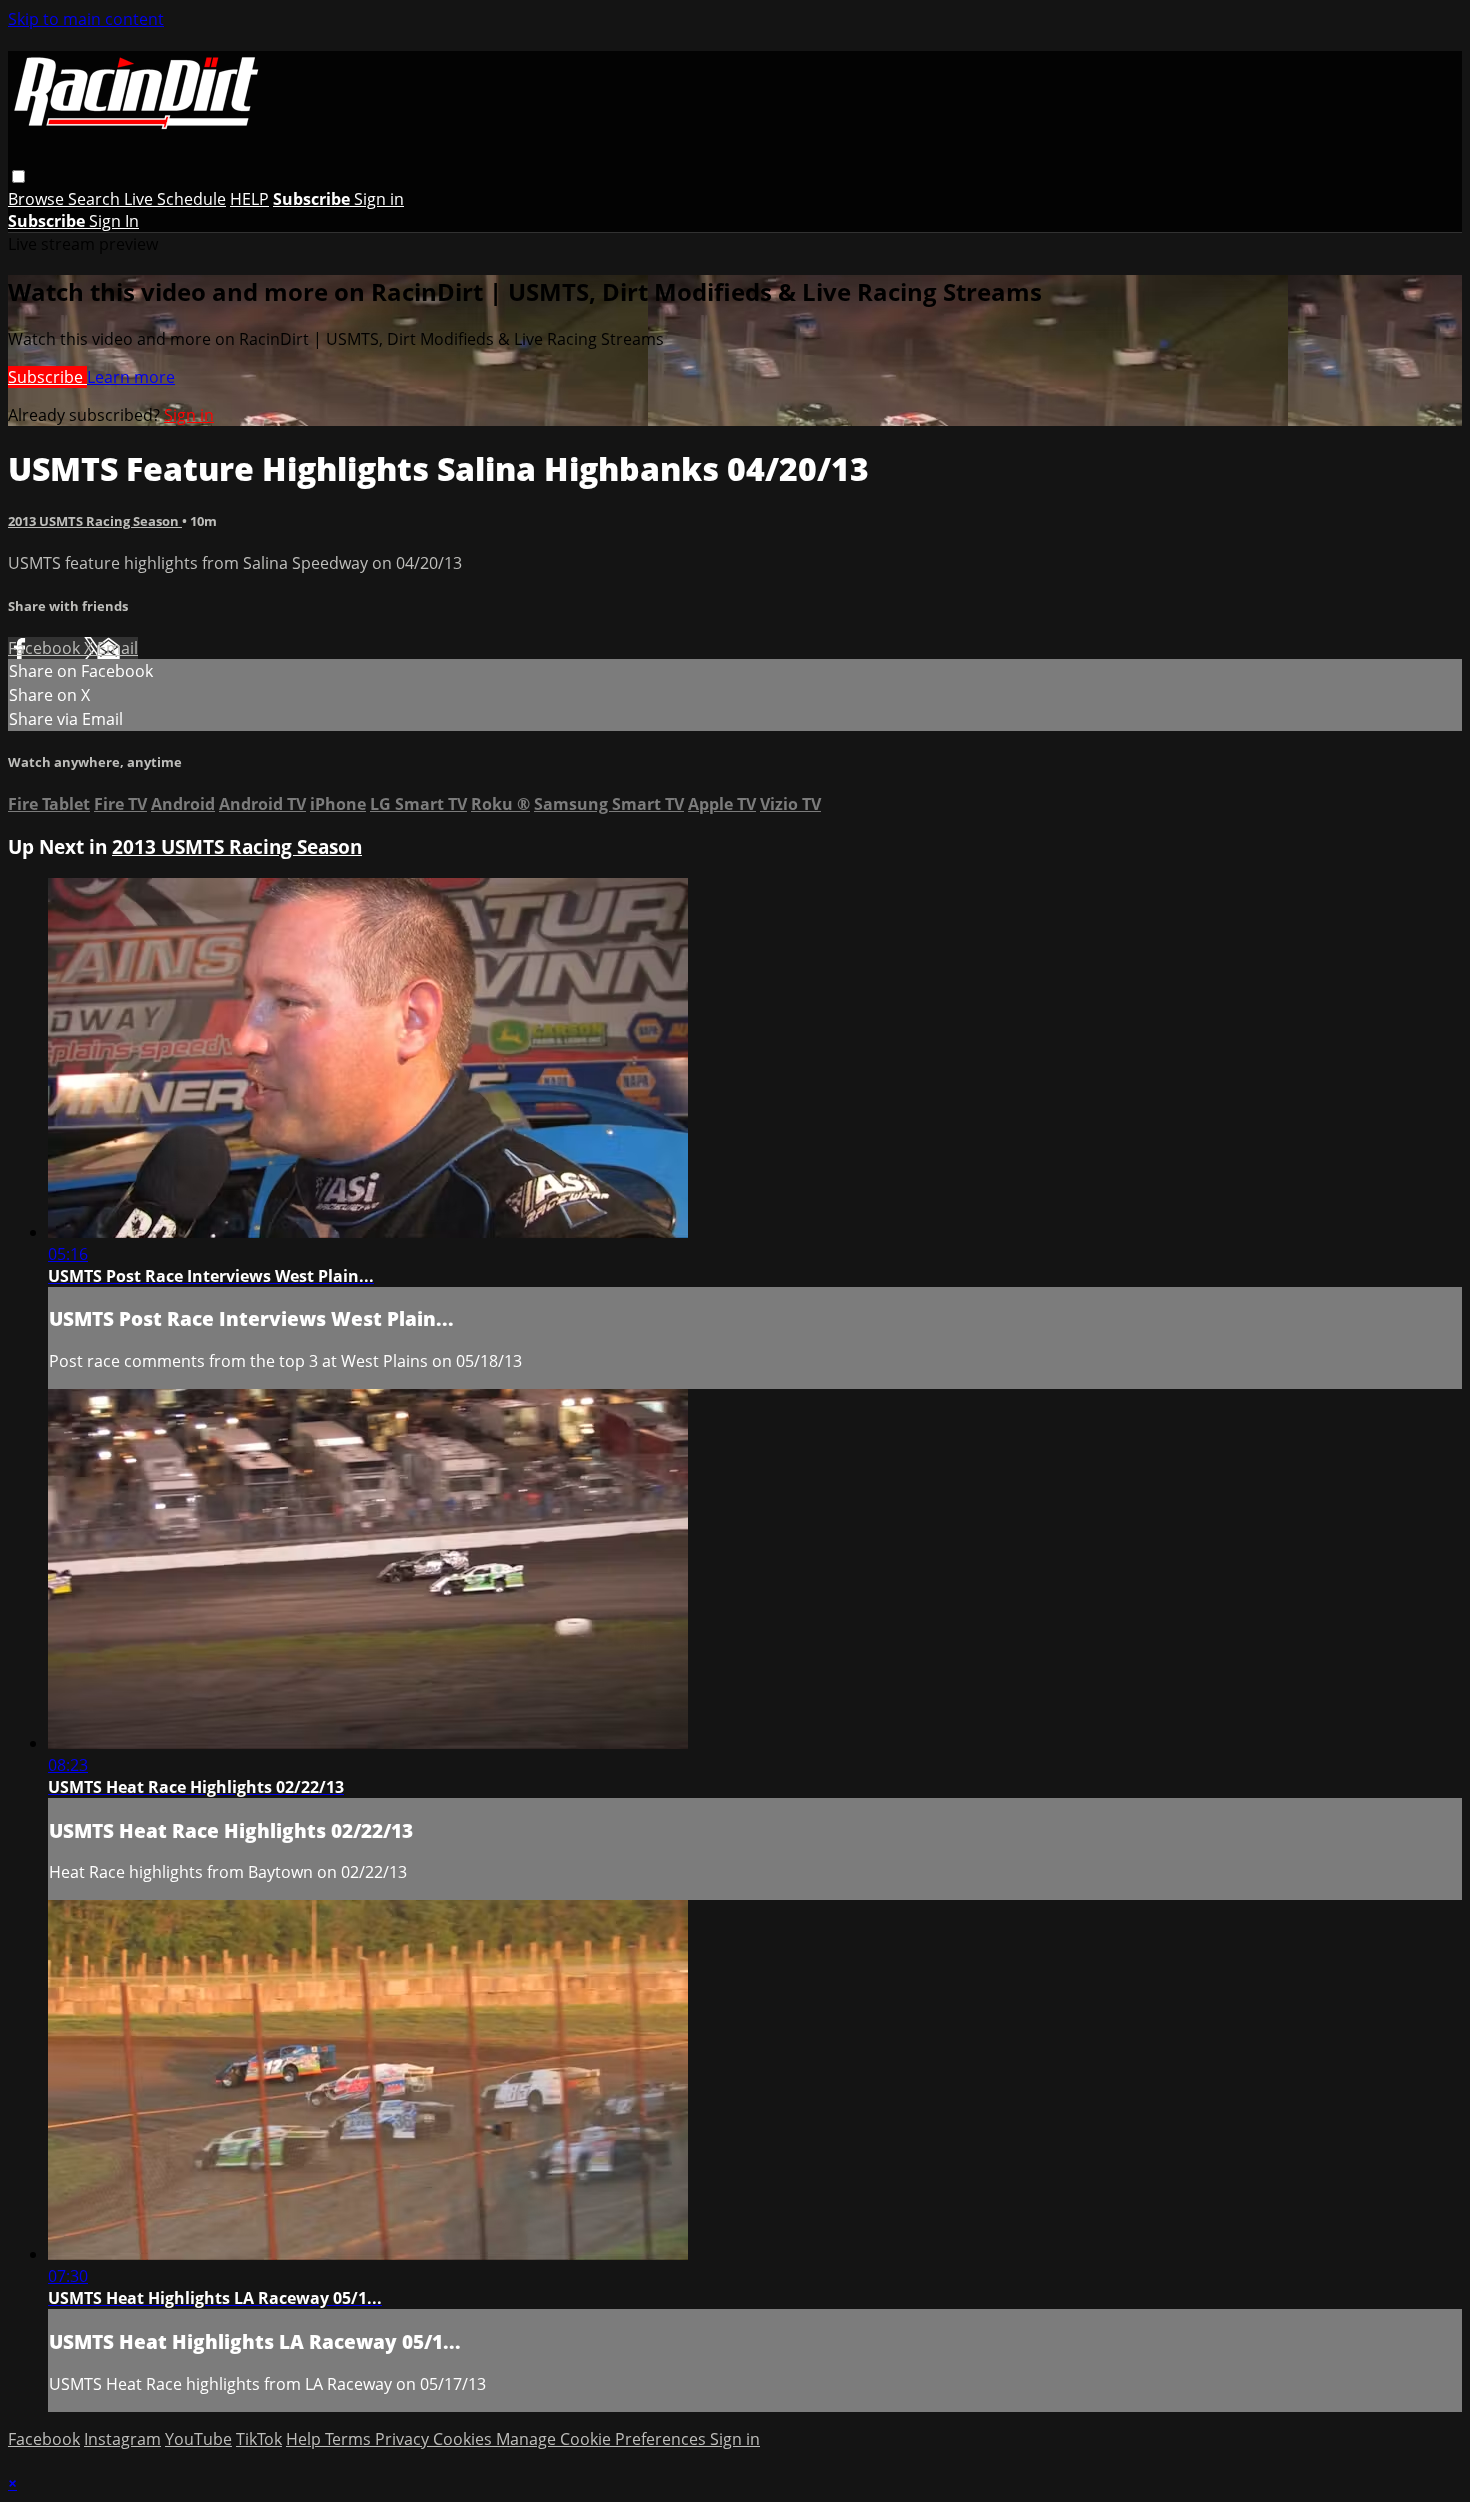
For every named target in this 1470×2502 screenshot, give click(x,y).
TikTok (259, 2439)
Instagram (122, 2439)
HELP (249, 199)
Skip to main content (86, 19)
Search (96, 199)
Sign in (379, 199)
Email (117, 648)
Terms (350, 2439)
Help (305, 2439)
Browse (38, 199)
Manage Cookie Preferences (603, 2439)
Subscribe (47, 377)
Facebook (46, 648)
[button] (18, 176)
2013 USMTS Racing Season (95, 521)
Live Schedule (175, 199)
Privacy (404, 2439)
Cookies (464, 2439)
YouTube (198, 2439)
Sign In (114, 221)
